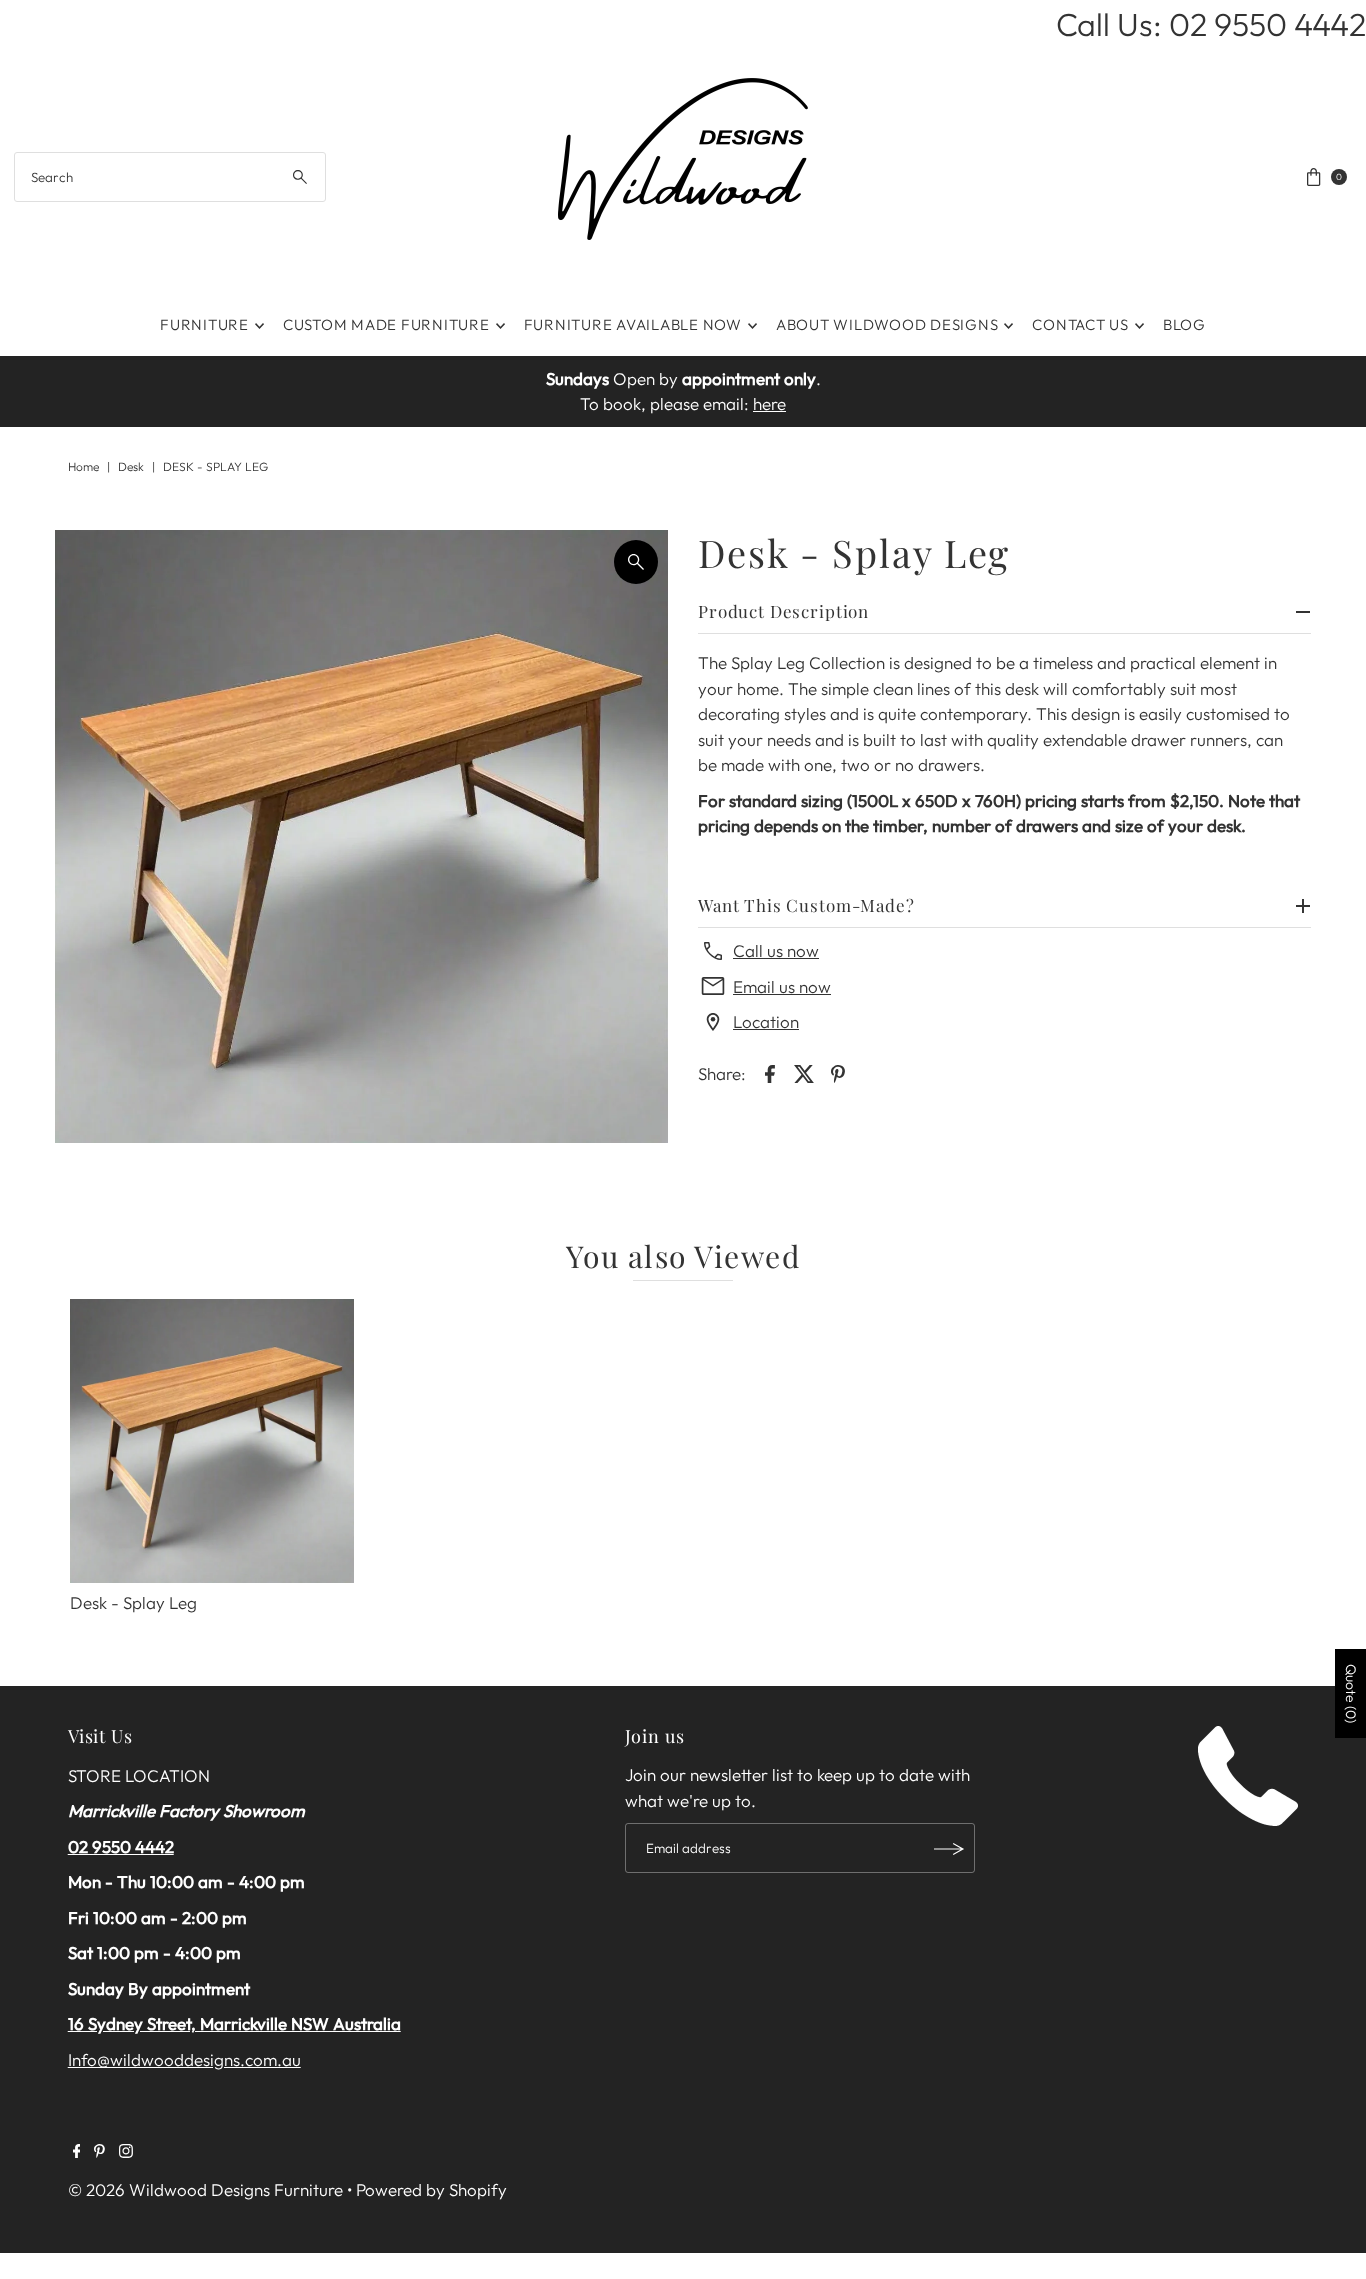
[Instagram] (126, 2152)
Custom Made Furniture (386, 324)
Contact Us (1080, 324)
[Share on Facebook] (770, 1072)
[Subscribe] (950, 1849)
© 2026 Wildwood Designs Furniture (205, 2189)
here (769, 403)
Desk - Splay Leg (133, 1602)
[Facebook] (77, 2152)
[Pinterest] (99, 2152)
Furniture (204, 324)
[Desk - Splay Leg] (212, 1441)
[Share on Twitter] (804, 1072)
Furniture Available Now (633, 324)
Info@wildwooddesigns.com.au (184, 2059)
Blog (1184, 324)
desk (131, 466)
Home (83, 466)
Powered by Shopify (431, 2189)
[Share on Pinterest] (838, 1072)
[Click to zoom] (636, 562)
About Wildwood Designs (887, 324)
